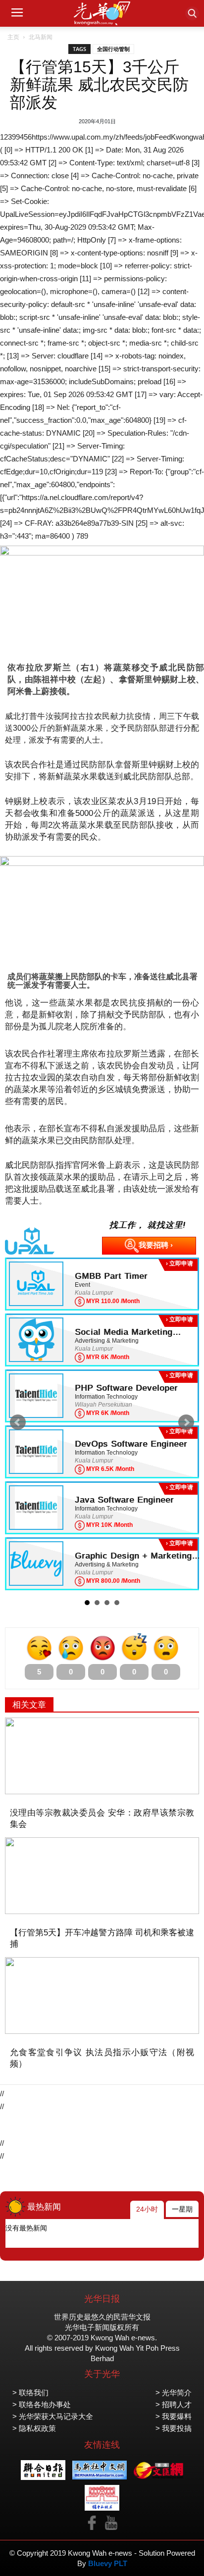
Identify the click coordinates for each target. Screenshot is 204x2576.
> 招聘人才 (174, 2404)
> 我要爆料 (174, 2416)
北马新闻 (41, 37)
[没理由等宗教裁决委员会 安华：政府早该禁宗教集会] (102, 1756)
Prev (18, 1422)
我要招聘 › (156, 1245)
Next (186, 1422)
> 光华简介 (174, 2393)
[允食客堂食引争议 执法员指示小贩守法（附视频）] (102, 1995)
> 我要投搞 (174, 2428)
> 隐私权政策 (34, 2428)
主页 (13, 37)
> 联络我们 (30, 2393)
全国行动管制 (113, 49)
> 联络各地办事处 (42, 2404)
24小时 (147, 2209)
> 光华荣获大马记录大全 (53, 2416)
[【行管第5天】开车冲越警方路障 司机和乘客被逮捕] (102, 1876)
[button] (192, 13)
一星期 (182, 2209)
